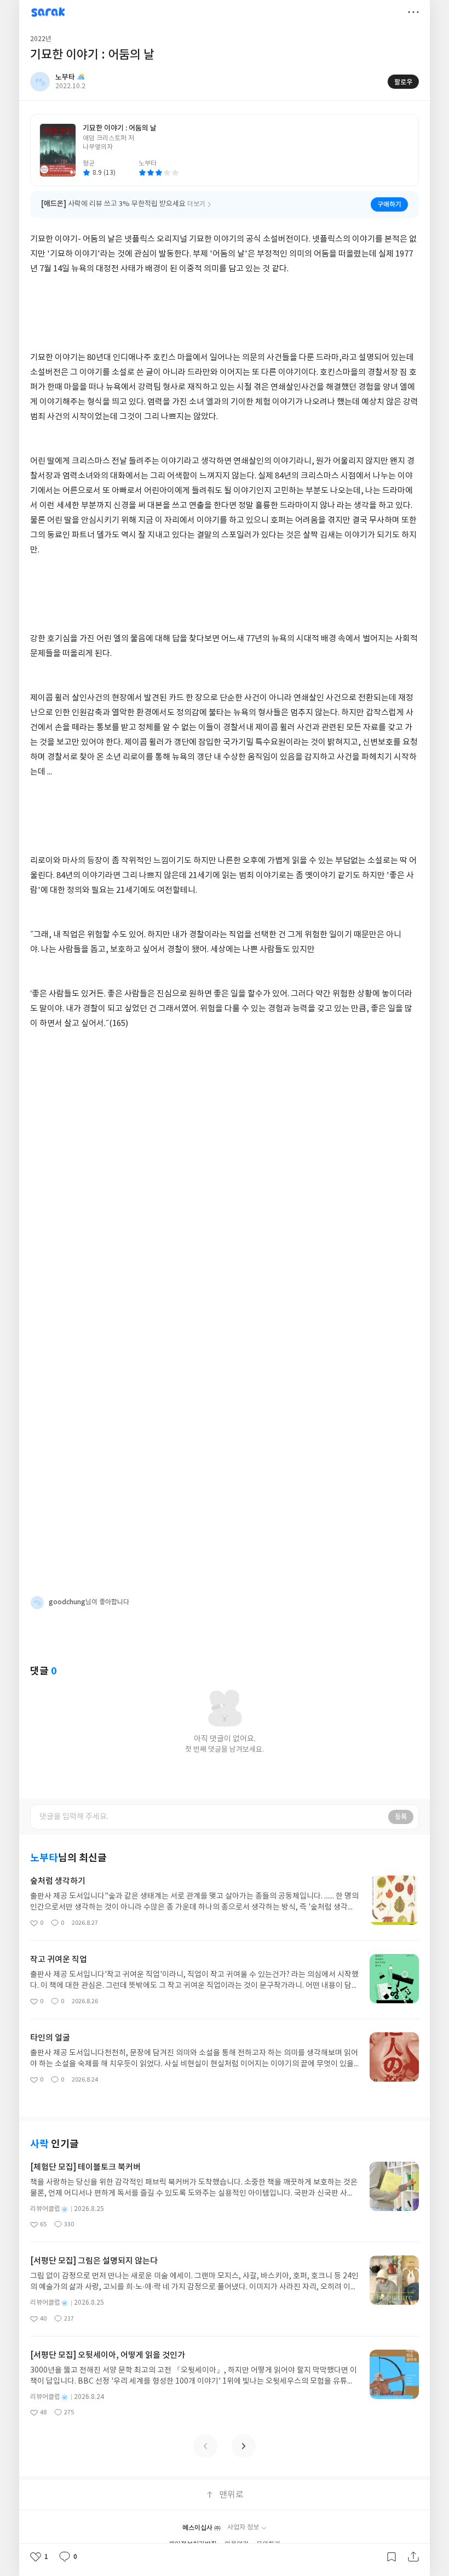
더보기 (413, 12)
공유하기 (413, 2557)
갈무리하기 (392, 2557)
